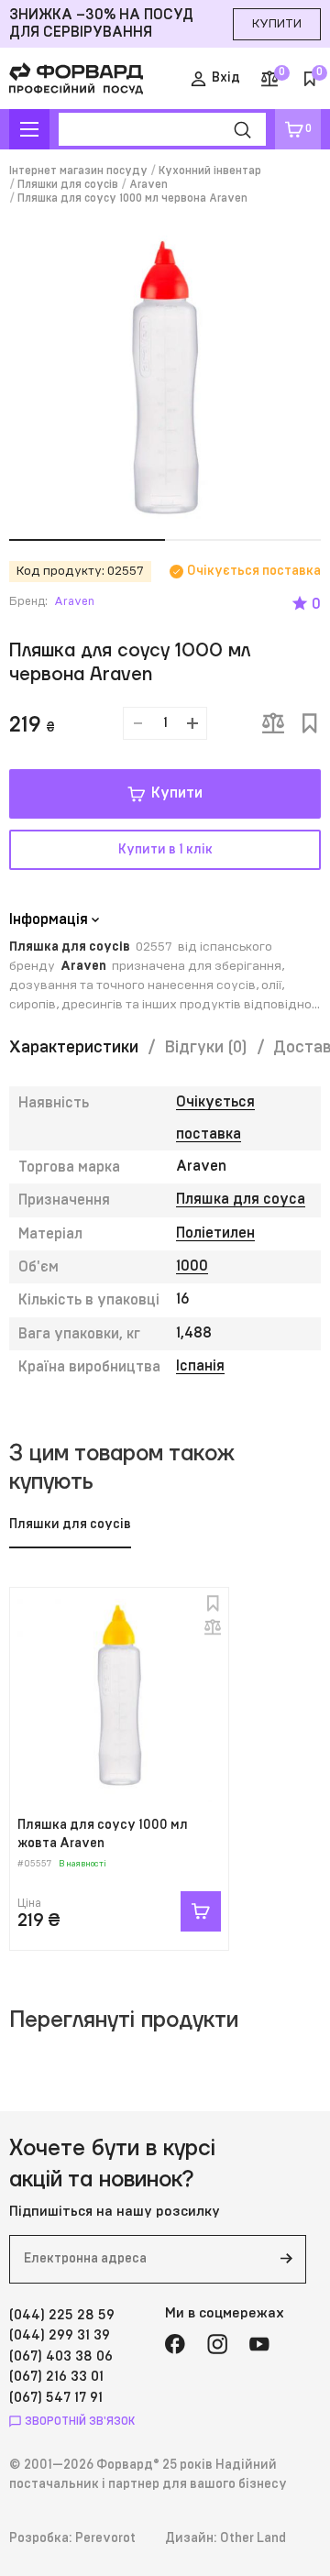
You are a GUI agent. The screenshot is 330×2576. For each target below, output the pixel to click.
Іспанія (200, 1366)
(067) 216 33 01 (56, 2377)
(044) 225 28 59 (62, 2315)
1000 (192, 1266)
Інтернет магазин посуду (78, 171)
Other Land (253, 2538)
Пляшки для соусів (68, 184)
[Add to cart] (201, 1911)
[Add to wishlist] (310, 723)
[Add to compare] (273, 723)
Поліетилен (215, 1233)
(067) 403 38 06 (61, 2356)
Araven (148, 184)
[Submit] (286, 2259)
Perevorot (105, 2538)
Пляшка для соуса (241, 1199)
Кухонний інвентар (210, 171)
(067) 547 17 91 (56, 2398)
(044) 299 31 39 (60, 2335)
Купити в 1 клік (165, 850)
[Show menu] (29, 129)
